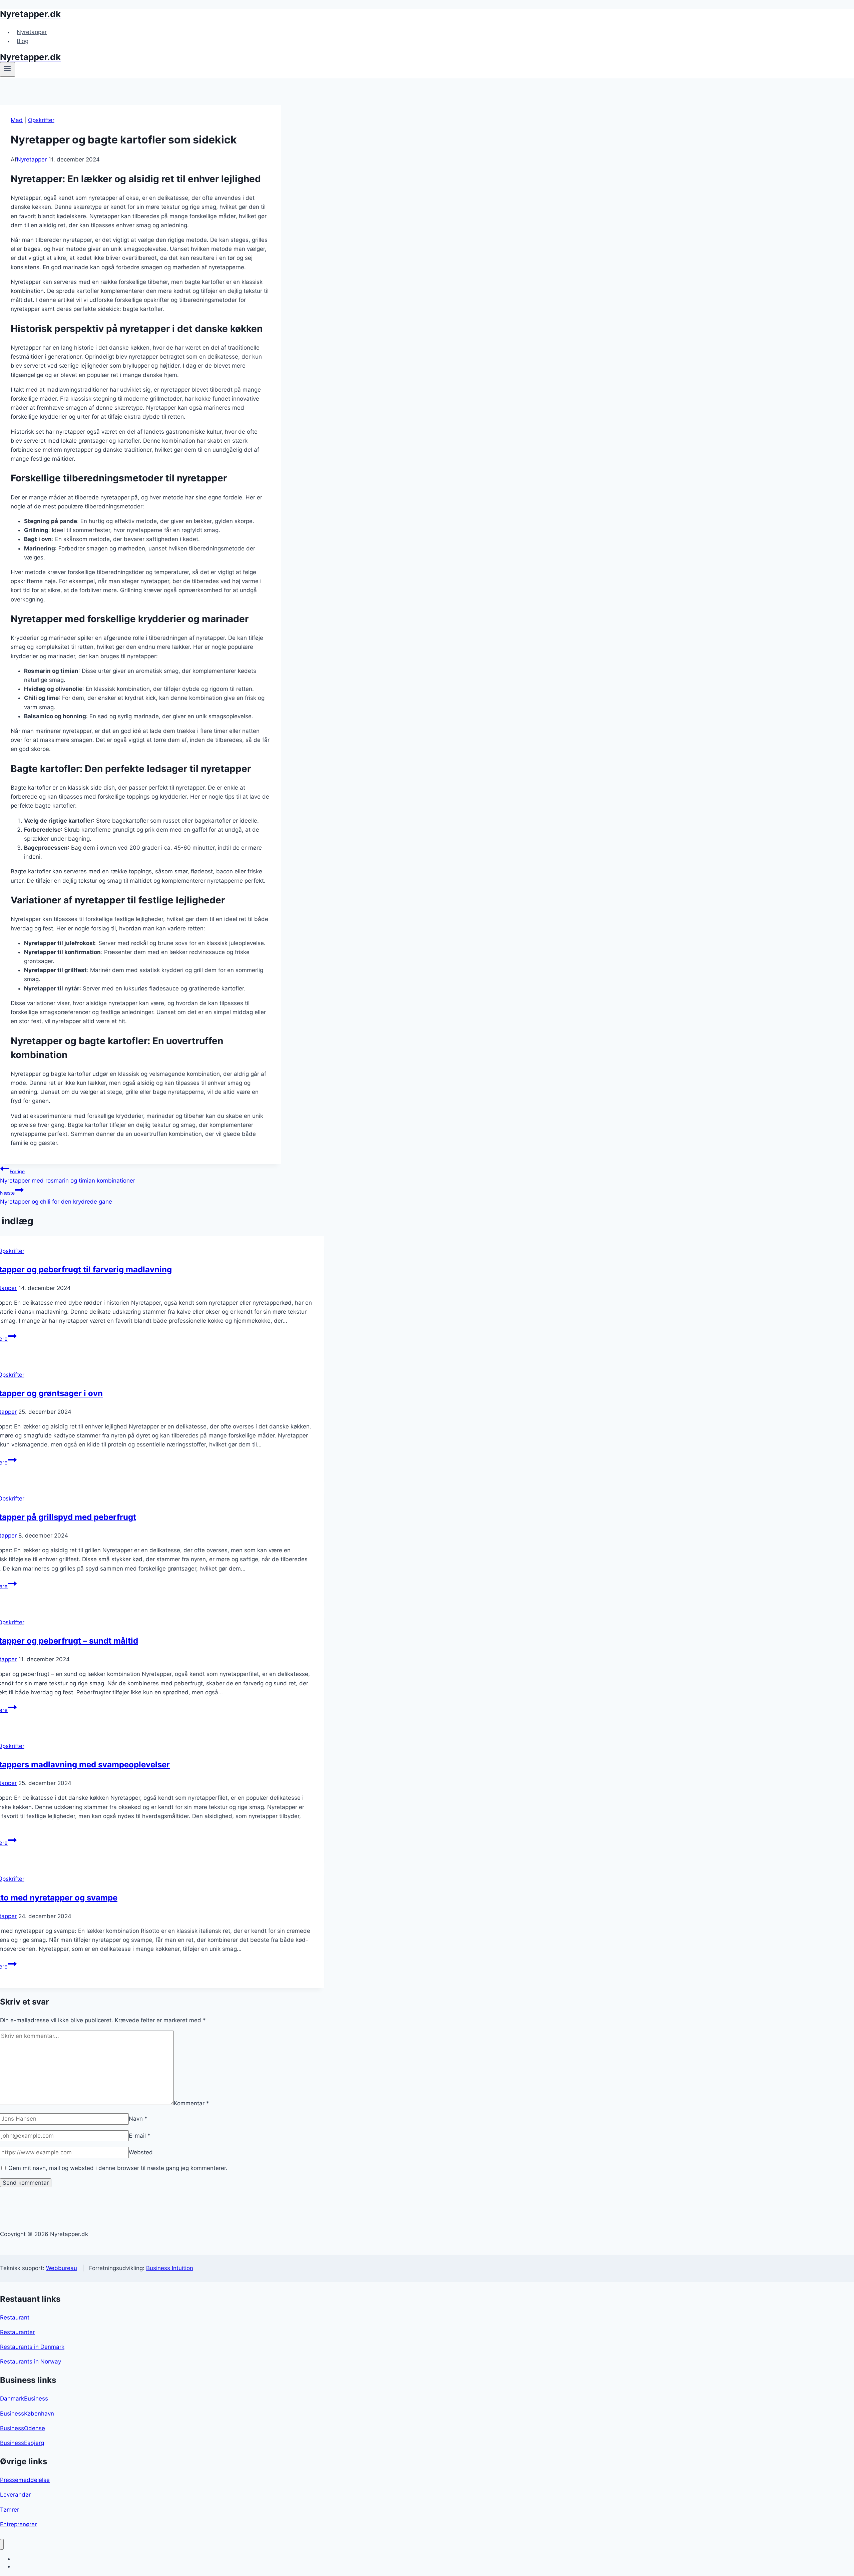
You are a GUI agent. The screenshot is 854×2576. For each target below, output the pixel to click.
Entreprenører (18, 2524)
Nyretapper (32, 32)
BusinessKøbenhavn (27, 2414)
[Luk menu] (2, 2544)
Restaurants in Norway (31, 2362)
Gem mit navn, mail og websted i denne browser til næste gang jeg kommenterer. (118, 2168)
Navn (138, 2119)
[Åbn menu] (8, 69)
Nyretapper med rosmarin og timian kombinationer (68, 1176)
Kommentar (191, 2103)
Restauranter (17, 2332)
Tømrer (10, 2510)
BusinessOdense (23, 2428)
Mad (17, 120)
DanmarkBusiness (24, 2399)
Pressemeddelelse (25, 2480)
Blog (23, 41)
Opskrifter (41, 120)
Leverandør (15, 2495)
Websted (141, 2152)
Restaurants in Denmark (32, 2347)
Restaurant (15, 2317)
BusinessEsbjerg (22, 2443)
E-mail (140, 2136)
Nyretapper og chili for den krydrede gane (56, 1197)
